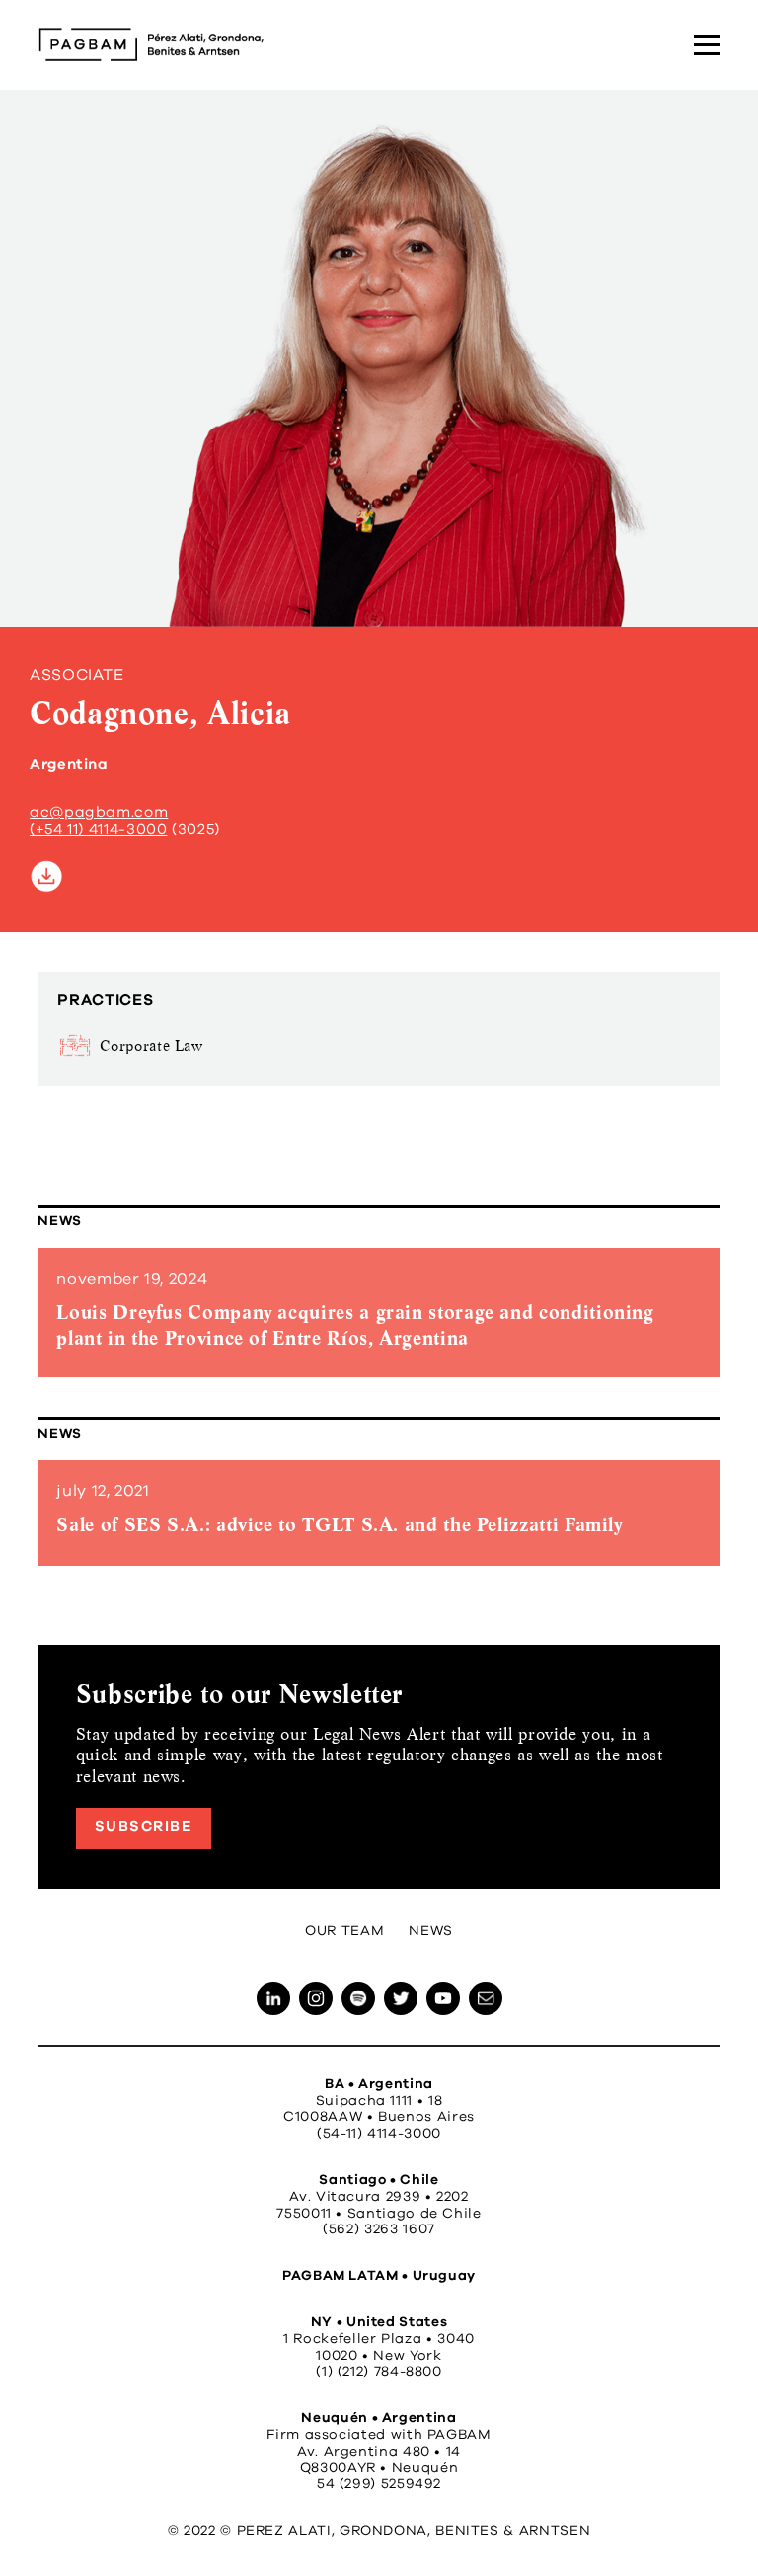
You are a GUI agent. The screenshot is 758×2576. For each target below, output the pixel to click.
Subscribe (144, 1826)
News (60, 1221)
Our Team (344, 1931)
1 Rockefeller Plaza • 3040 (379, 2339)
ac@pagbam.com (99, 812)
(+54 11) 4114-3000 (99, 830)
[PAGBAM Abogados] (151, 44)
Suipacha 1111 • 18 (379, 2101)
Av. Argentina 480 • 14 (379, 2452)
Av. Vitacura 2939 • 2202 (379, 2197)
